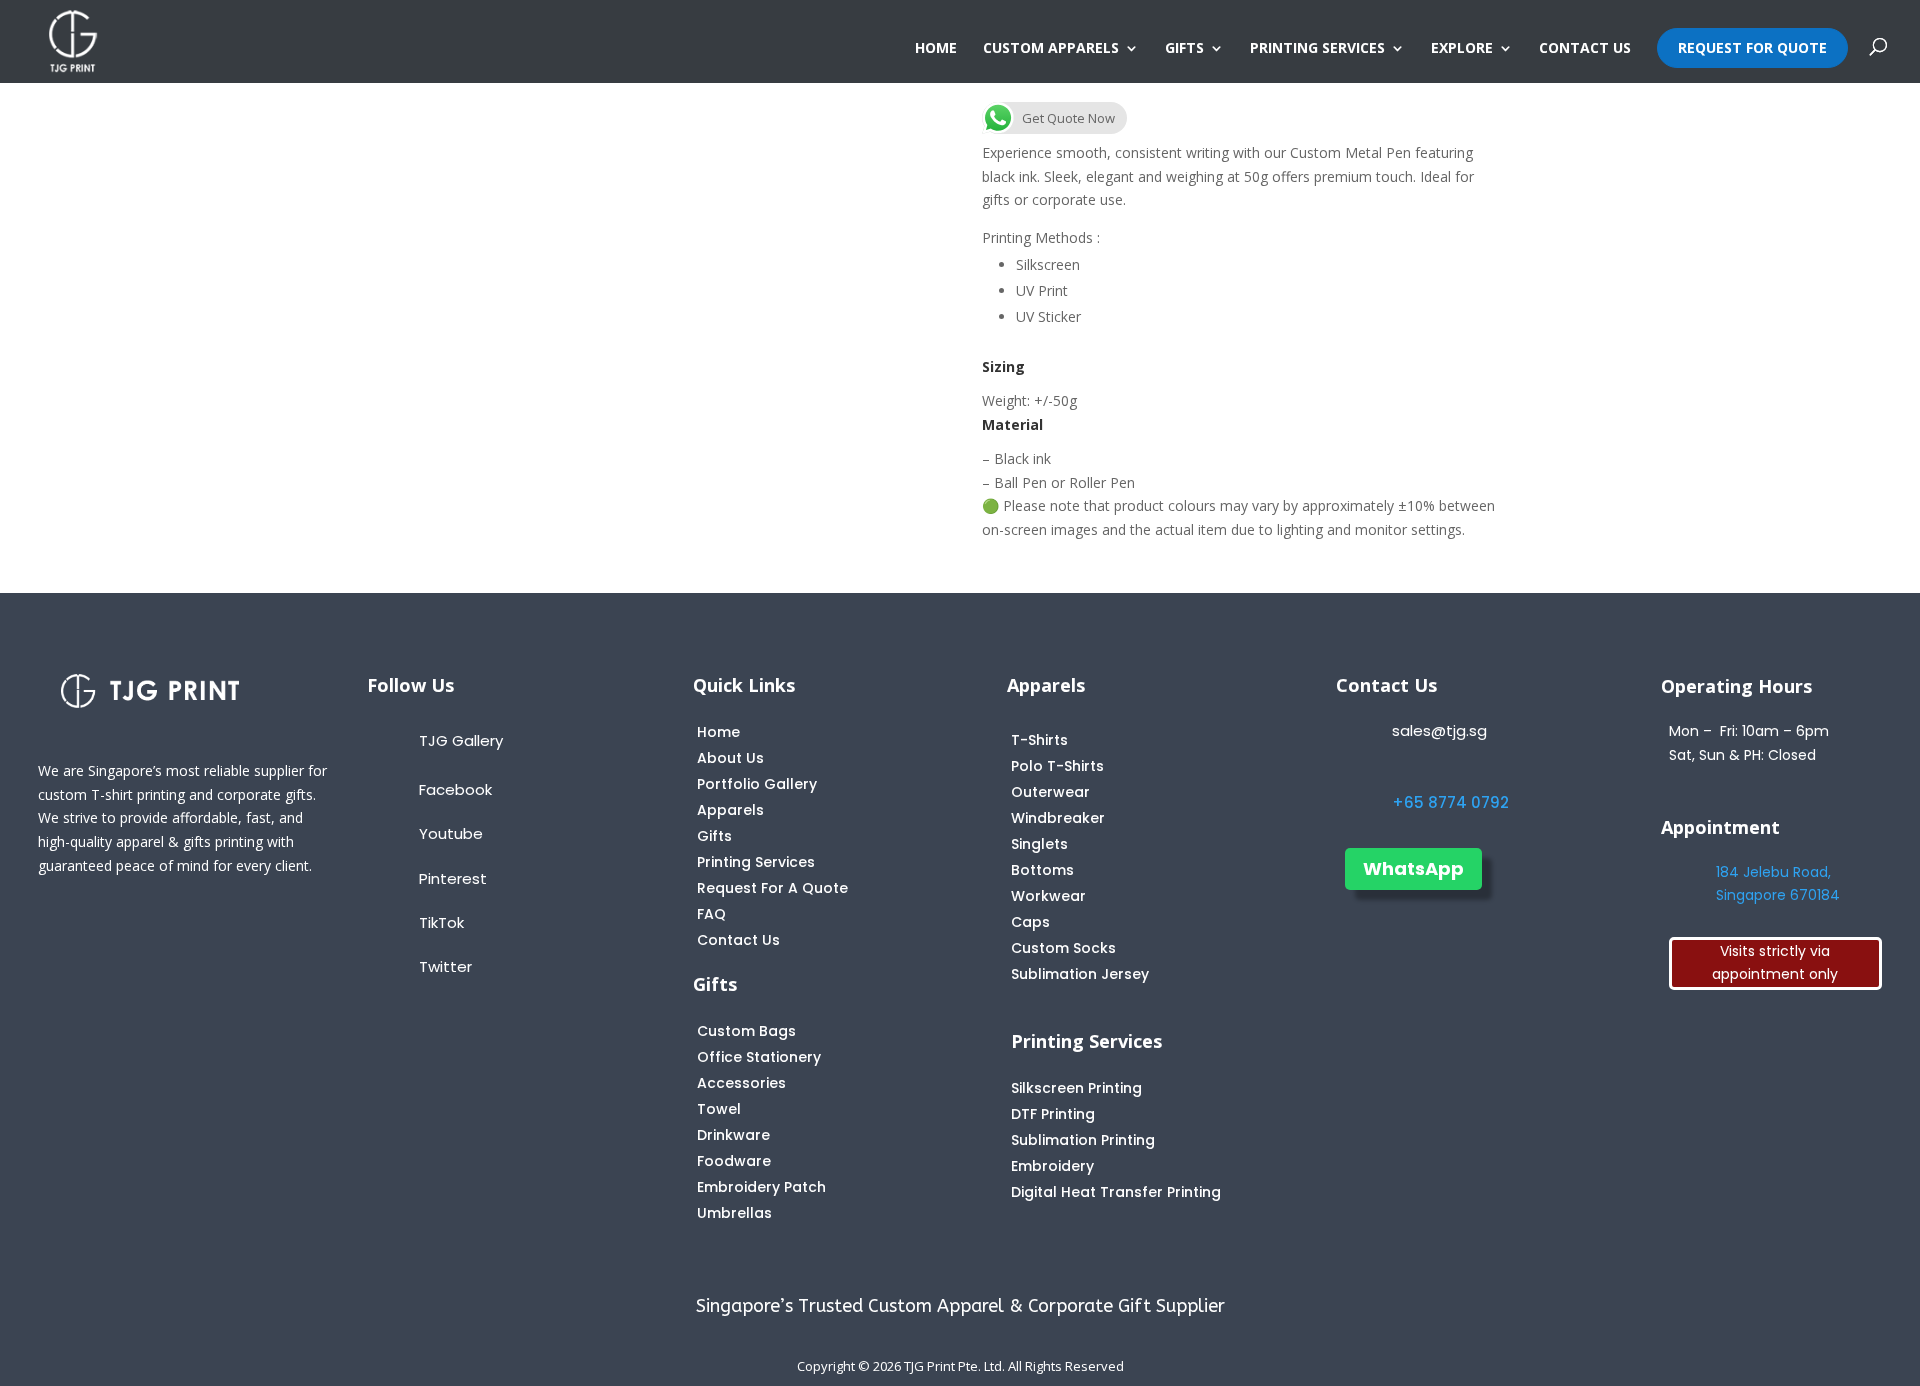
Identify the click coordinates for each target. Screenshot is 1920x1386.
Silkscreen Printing (1076, 1088)
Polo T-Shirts (1057, 766)
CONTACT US (1585, 49)
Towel (719, 1109)
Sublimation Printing (1083, 1140)
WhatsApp (1413, 868)
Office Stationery (759, 1057)
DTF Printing (1053, 1114)
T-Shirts (1039, 740)
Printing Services (756, 862)
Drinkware (733, 1135)
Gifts (714, 836)
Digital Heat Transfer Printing (1116, 1192)
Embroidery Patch (761, 1187)
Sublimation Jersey (1080, 974)
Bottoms (1042, 870)
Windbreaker (1058, 818)
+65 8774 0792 (1450, 802)
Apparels (730, 810)
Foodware (734, 1161)
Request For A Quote (772, 888)
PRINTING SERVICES (1317, 49)
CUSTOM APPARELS (1051, 49)
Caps (1030, 922)
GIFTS (1184, 49)
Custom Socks (1063, 948)
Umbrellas (734, 1213)
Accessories (741, 1083)
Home (718, 732)
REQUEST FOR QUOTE (1752, 47)
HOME (936, 49)
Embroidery (1052, 1166)
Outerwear (1050, 792)
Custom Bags (746, 1031)
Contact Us (738, 940)
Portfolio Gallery (757, 784)
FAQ (711, 914)
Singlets (1039, 844)
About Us (730, 758)
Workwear (1048, 896)
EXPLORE (1462, 49)
